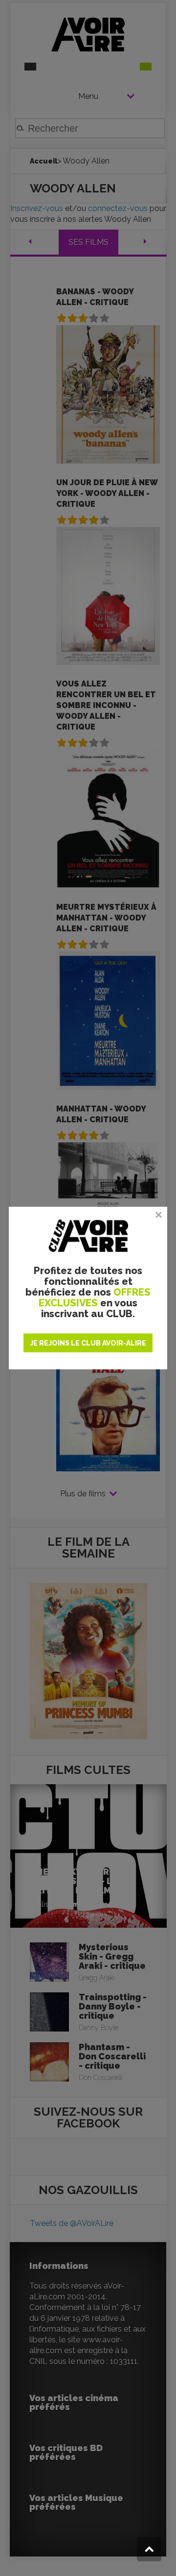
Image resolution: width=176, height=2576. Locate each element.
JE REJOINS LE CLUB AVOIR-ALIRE (88, 1343)
